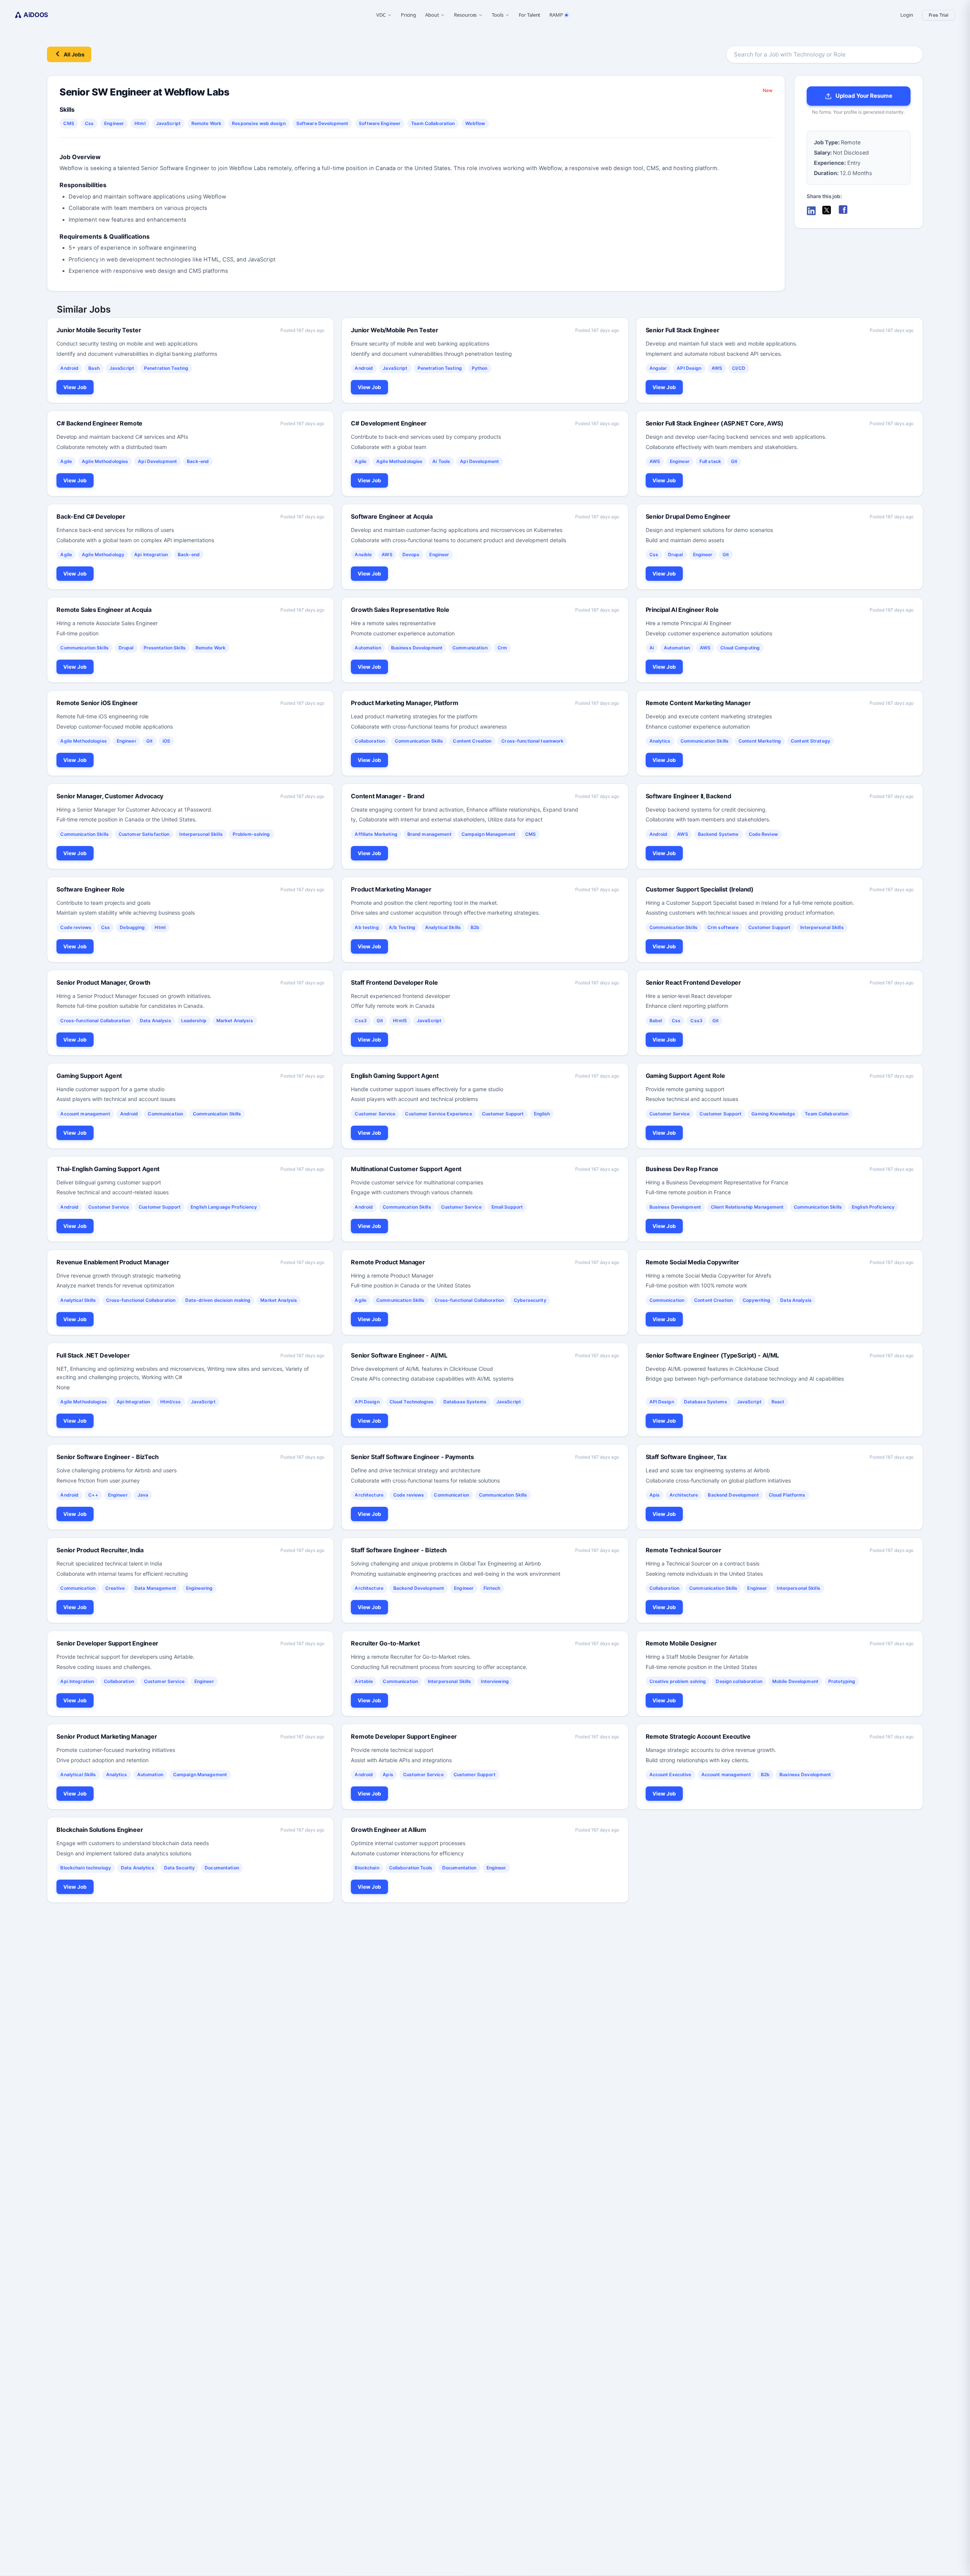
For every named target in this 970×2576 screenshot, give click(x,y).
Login (907, 15)
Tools (498, 15)
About (432, 15)
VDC (381, 15)
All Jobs (74, 54)
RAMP (556, 15)
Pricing (408, 15)
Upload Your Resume (864, 96)
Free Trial (939, 15)
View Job (75, 387)
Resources (465, 15)
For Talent (530, 15)
